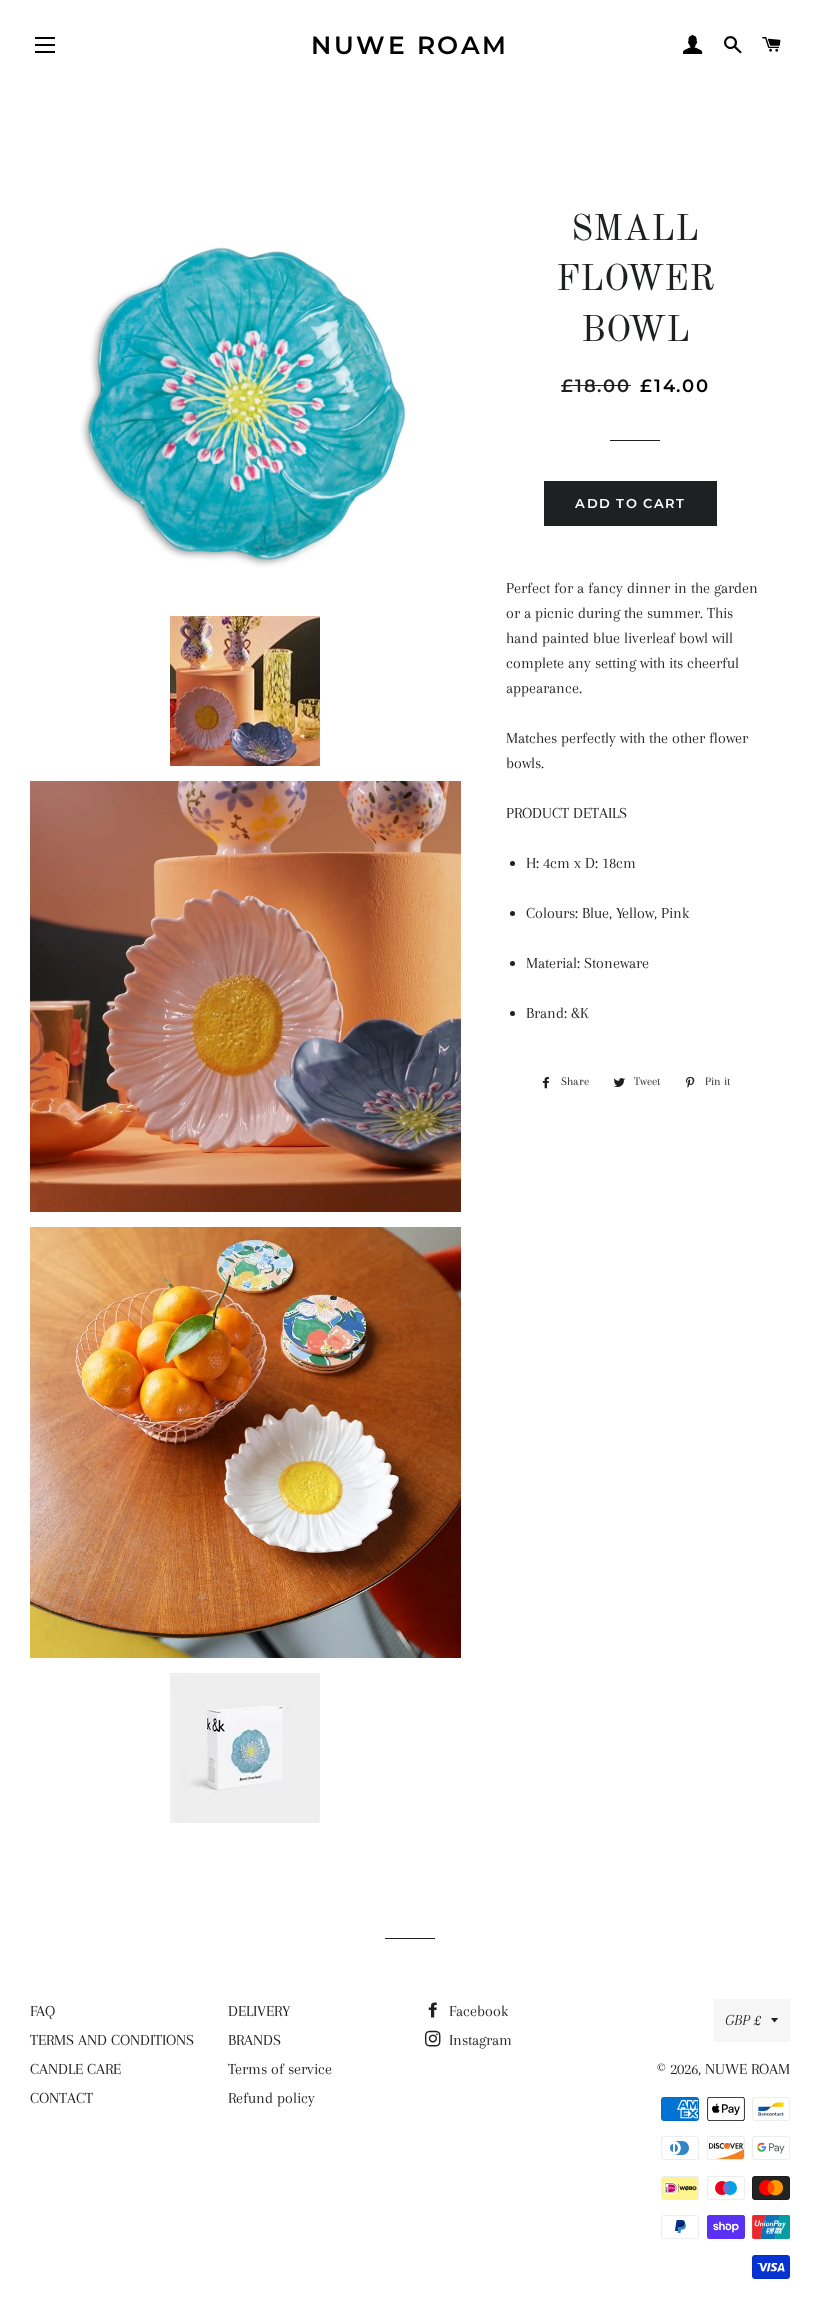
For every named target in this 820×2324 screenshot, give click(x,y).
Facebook (476, 2011)
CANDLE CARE (75, 2069)
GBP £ (743, 2020)
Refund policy (271, 2098)
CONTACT (61, 2098)
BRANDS (254, 2040)
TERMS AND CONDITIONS (112, 2040)
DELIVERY (259, 2011)
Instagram (478, 2040)
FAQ (42, 2011)
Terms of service (280, 2069)
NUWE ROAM (410, 45)
